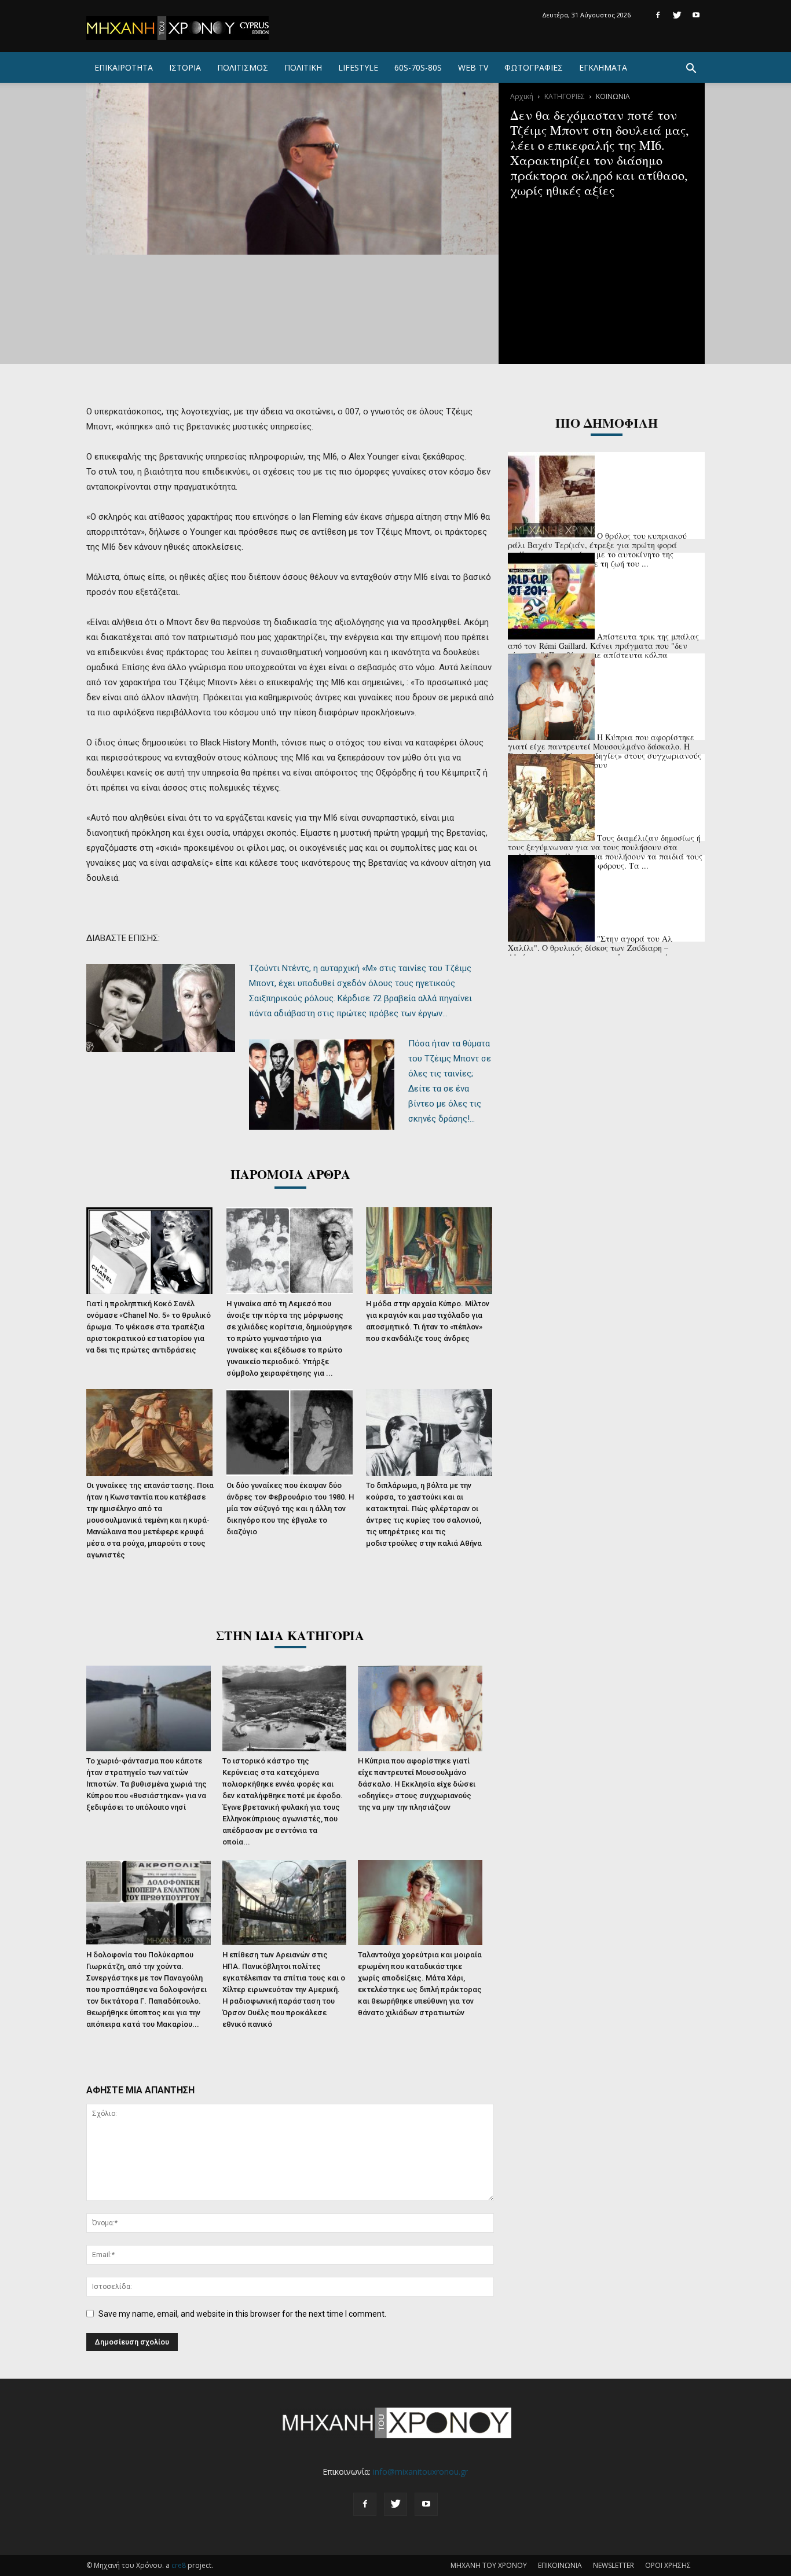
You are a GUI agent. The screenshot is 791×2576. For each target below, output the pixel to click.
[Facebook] (658, 15)
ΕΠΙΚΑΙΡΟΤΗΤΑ (124, 67)
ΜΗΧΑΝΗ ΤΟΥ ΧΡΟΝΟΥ (489, 2565)
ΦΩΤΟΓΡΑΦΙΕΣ (534, 67)
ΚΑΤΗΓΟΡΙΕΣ (565, 96)
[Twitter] (677, 15)
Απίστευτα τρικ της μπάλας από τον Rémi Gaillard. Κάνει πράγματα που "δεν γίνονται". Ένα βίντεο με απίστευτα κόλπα (603, 646)
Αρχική (522, 96)
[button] (691, 70)
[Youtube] (696, 15)
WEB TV (473, 67)
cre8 (179, 2565)
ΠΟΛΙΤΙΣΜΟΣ (243, 67)
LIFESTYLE (358, 67)
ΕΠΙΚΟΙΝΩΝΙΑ (560, 2565)
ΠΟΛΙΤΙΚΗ (303, 67)
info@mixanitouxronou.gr (420, 2472)
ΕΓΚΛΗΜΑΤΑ (603, 67)
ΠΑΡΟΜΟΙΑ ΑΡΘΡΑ (290, 1174)
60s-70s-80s (418, 67)
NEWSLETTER (614, 2565)
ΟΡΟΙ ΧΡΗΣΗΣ (668, 2565)
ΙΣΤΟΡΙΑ (185, 67)
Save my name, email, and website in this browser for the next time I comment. (242, 2314)
